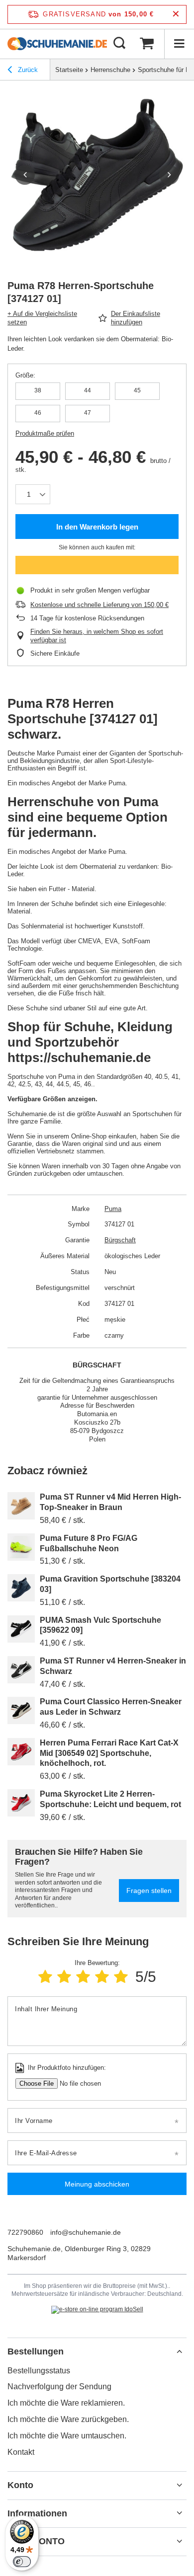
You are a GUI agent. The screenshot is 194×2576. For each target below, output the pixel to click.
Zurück (27, 70)
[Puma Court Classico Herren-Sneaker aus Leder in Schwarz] (21, 1710)
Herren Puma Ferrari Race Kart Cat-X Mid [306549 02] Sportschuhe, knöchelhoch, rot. (109, 1753)
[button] (25, 175)
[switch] (22, 2562)
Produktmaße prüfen (45, 433)
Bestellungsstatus (39, 2371)
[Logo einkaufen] (57, 44)
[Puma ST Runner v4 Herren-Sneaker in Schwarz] (21, 1670)
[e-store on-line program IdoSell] (97, 2310)
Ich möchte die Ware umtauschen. (67, 2436)
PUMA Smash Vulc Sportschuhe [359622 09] (100, 1625)
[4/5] (102, 1977)
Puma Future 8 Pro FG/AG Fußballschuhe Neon (89, 1543)
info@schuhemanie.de (86, 2232)
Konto (20, 2485)
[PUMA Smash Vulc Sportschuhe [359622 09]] (21, 1629)
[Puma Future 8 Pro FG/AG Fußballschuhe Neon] (21, 1547)
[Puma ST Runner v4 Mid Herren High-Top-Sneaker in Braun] (21, 1506)
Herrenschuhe (110, 70)
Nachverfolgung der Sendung (59, 2387)
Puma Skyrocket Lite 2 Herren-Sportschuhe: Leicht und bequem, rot (110, 1799)
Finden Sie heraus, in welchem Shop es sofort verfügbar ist (97, 636)
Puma (113, 1209)
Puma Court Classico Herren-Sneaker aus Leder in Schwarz (111, 1707)
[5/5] (121, 1977)
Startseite (69, 70)
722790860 (25, 2232)
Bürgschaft (120, 1240)
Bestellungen (36, 2351)
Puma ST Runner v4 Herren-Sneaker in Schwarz (113, 1666)
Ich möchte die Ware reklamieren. (66, 2403)
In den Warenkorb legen (97, 527)
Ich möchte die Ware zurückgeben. (68, 2419)
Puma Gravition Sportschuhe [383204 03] (110, 1584)
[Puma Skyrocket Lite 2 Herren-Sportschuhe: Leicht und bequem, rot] (21, 1803)
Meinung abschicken (97, 2184)
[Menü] (179, 44)
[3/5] (83, 1977)
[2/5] (64, 1977)
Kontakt (21, 2452)
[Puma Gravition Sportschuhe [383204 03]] (21, 1588)
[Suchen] (119, 44)
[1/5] (45, 1977)
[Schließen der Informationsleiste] (176, 14)
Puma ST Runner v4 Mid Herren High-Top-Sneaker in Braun (110, 1502)
